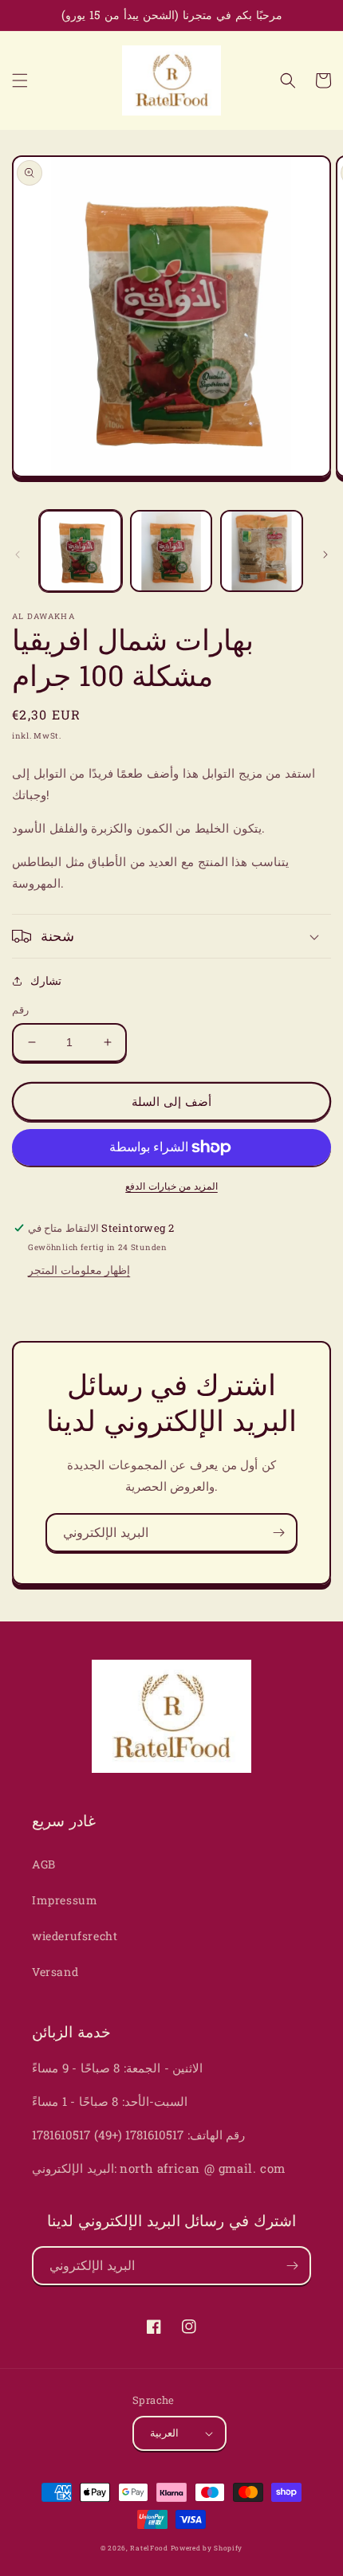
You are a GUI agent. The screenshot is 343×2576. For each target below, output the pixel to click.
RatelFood (149, 2548)
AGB (44, 1864)
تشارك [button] (46, 980)
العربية (164, 2433)
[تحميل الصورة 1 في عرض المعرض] (81, 551)
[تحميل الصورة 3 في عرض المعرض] (262, 551)
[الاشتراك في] (278, 1533)
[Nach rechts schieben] (325, 555)
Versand (55, 1972)
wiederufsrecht (75, 1936)
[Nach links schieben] (18, 555)
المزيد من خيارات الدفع (171, 1186)
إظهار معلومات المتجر (79, 1270)
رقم (20, 1010)
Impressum (65, 1900)
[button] (20, 80)
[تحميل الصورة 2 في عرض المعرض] (171, 551)
